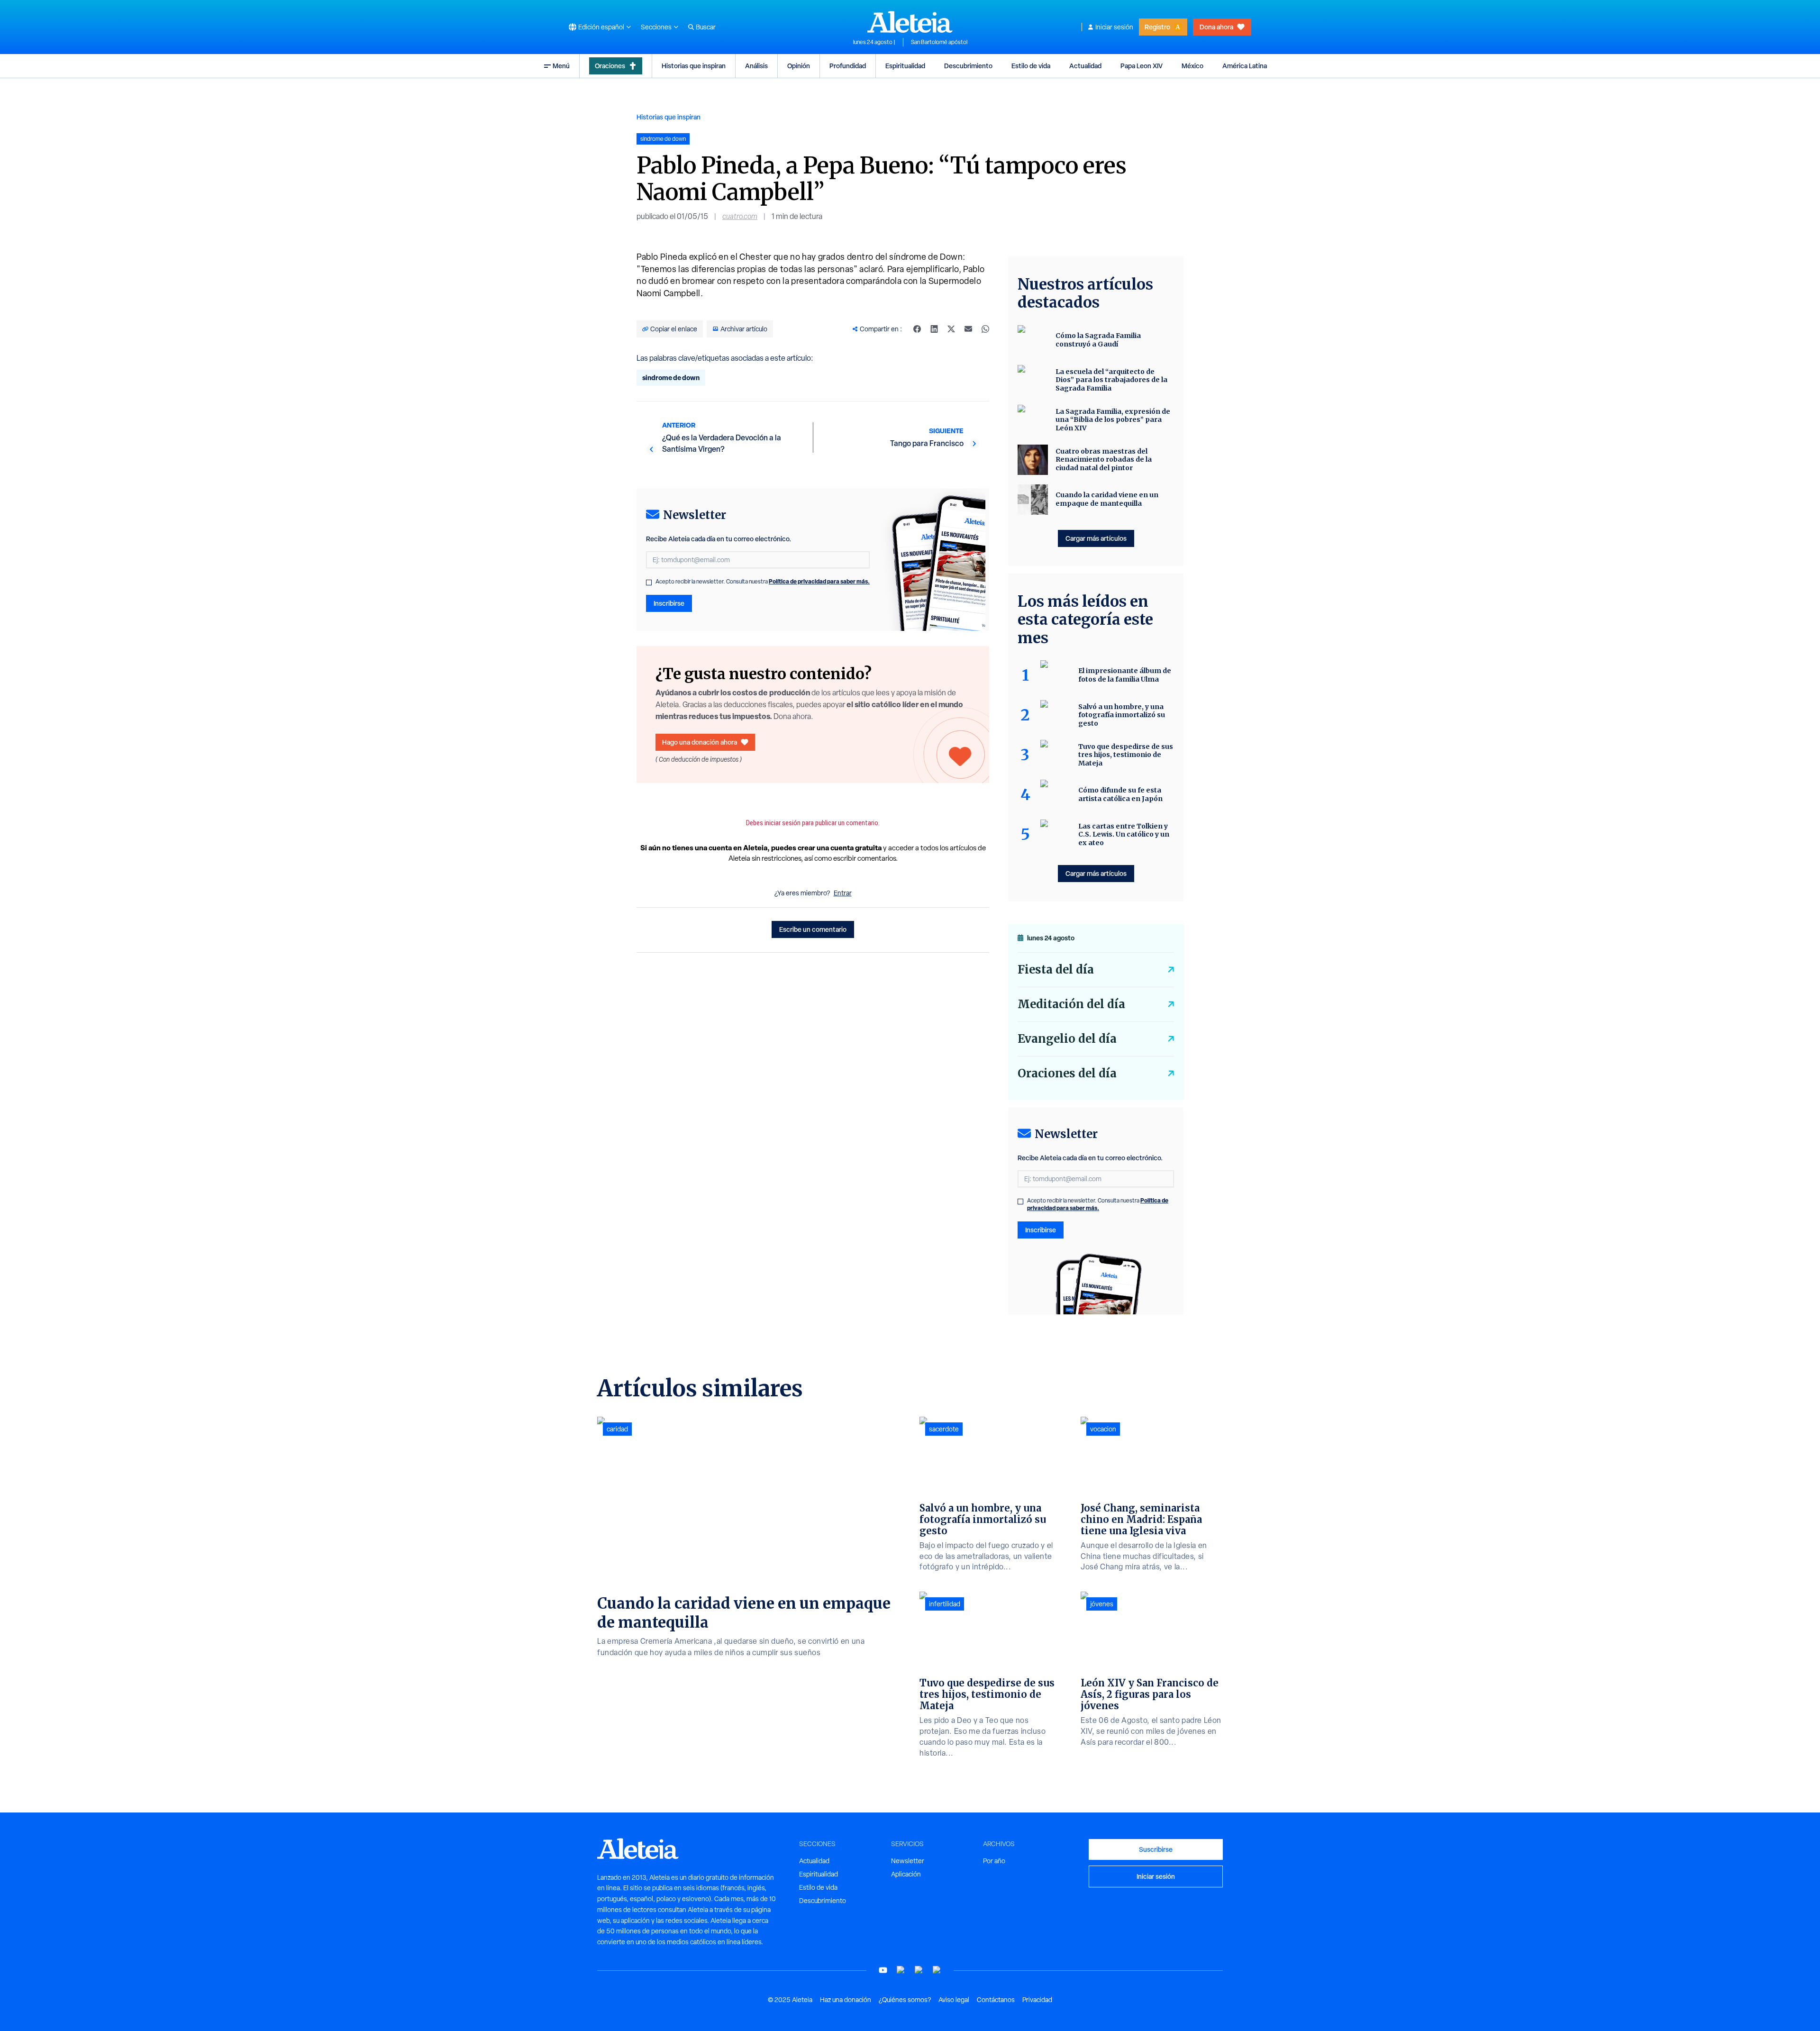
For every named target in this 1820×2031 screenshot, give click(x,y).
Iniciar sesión (1114, 27)
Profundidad (848, 66)
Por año (994, 1861)
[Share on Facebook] (917, 329)
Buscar (706, 27)
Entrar (843, 893)
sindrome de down (671, 378)
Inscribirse (669, 603)
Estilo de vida (1031, 66)
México (1192, 66)
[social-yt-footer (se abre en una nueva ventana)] (883, 1970)
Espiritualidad (905, 66)
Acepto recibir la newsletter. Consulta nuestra (763, 582)
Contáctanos (996, 2000)
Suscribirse (1156, 1849)
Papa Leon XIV (1142, 66)
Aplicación (906, 1874)
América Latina (1245, 66)
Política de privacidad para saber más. (819, 581)
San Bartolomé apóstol (939, 42)
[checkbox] (649, 583)
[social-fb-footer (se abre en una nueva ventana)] (901, 1970)
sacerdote (944, 1429)
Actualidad (1085, 66)
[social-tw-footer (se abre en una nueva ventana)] (919, 1970)
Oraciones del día (1067, 1073)
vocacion (1103, 1429)
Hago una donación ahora (700, 742)
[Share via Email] (968, 329)
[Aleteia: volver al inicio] (910, 22)
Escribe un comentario (813, 929)
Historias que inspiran (694, 66)
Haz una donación (846, 2000)
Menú (561, 66)
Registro (1157, 27)
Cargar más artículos (1096, 538)
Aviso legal (954, 2000)
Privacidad (1037, 2000)
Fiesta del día (1056, 970)
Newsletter (908, 1861)
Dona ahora (1216, 27)
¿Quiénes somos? (905, 2000)
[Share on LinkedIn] (934, 329)
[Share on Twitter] (951, 329)
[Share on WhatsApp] (985, 329)
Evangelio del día (1067, 1039)
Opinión (799, 66)
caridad (617, 1429)
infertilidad (945, 1604)
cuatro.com (740, 216)
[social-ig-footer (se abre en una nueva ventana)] (937, 1970)
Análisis (756, 66)
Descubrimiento (968, 66)
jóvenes (1102, 1604)
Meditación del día (1071, 1004)
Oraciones (610, 66)
